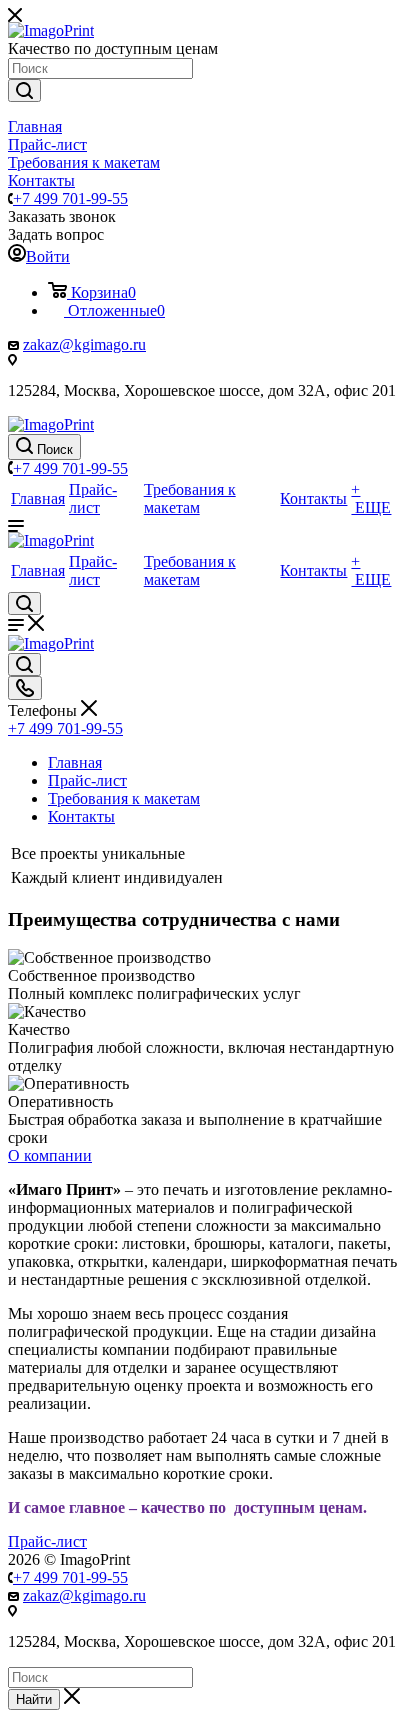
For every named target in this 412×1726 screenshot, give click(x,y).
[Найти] (24, 90)
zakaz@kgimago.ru (84, 344)
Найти (34, 1699)
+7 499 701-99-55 (70, 198)
